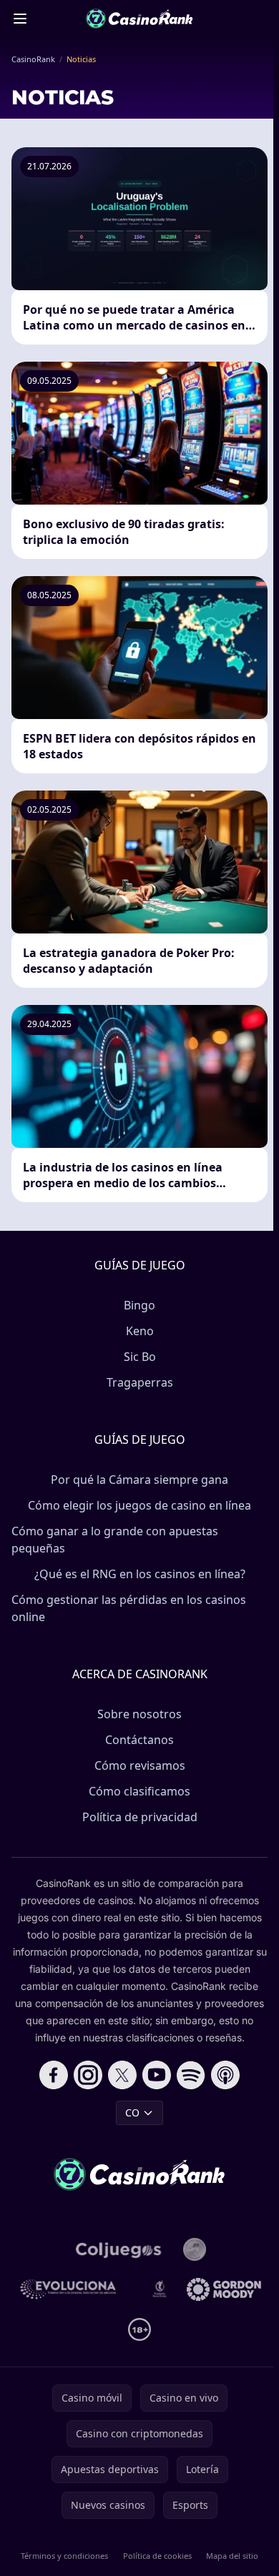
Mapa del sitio (232, 2556)
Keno (140, 1331)
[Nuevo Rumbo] (160, 2289)
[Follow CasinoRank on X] (122, 2075)
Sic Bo (140, 1357)
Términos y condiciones (64, 2556)
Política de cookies (157, 2556)
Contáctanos (139, 1740)
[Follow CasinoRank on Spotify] (191, 2075)
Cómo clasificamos (139, 1791)
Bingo (139, 1305)
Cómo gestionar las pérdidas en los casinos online (129, 1608)
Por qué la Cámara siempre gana (139, 1480)
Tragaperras (140, 1382)
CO (132, 2112)
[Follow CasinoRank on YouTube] (157, 2075)
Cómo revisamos (140, 1765)
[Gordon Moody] (224, 2289)
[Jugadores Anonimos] (195, 2249)
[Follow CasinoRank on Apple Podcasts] (225, 2075)
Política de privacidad (140, 1817)
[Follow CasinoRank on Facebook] (54, 2075)
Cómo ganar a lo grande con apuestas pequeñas (115, 1540)
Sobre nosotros (139, 1714)
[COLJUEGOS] (119, 2249)
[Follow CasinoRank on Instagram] (88, 2075)
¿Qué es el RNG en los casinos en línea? (140, 1574)
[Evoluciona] (75, 2289)
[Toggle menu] (20, 19)
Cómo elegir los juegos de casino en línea (139, 1505)
